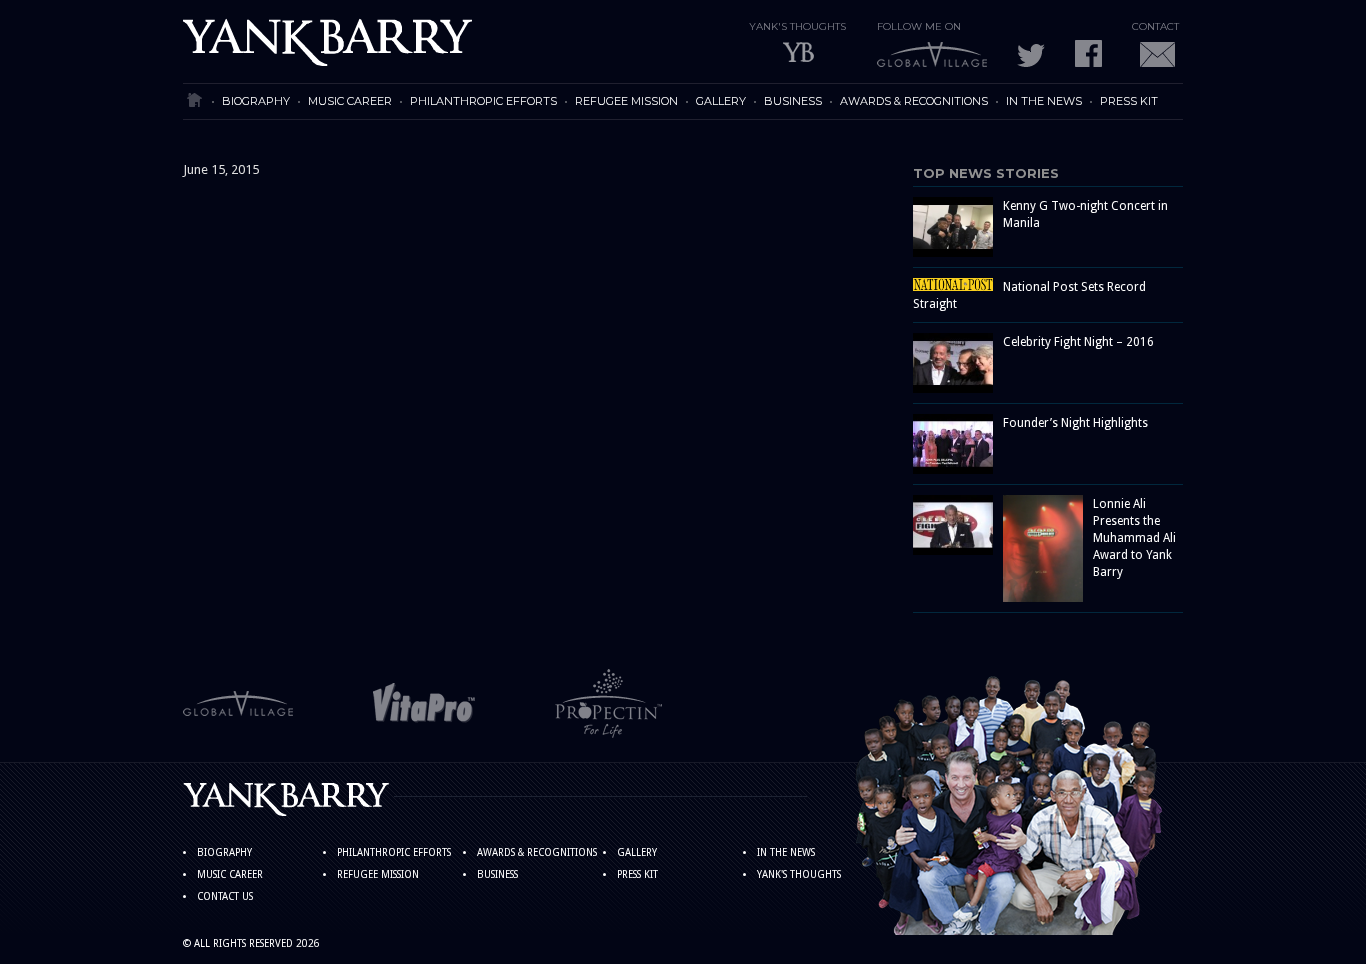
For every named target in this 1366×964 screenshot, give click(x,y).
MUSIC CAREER (350, 101)
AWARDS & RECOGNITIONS (914, 101)
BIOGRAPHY (256, 101)
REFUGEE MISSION (626, 101)
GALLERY (721, 101)
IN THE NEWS (1044, 101)
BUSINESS (793, 101)
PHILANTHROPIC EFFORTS (483, 101)
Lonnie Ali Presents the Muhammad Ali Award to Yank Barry (1134, 538)
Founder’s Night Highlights (1075, 423)
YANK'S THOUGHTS (799, 874)
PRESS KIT (1129, 101)
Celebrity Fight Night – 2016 (1078, 342)
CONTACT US (225, 896)
